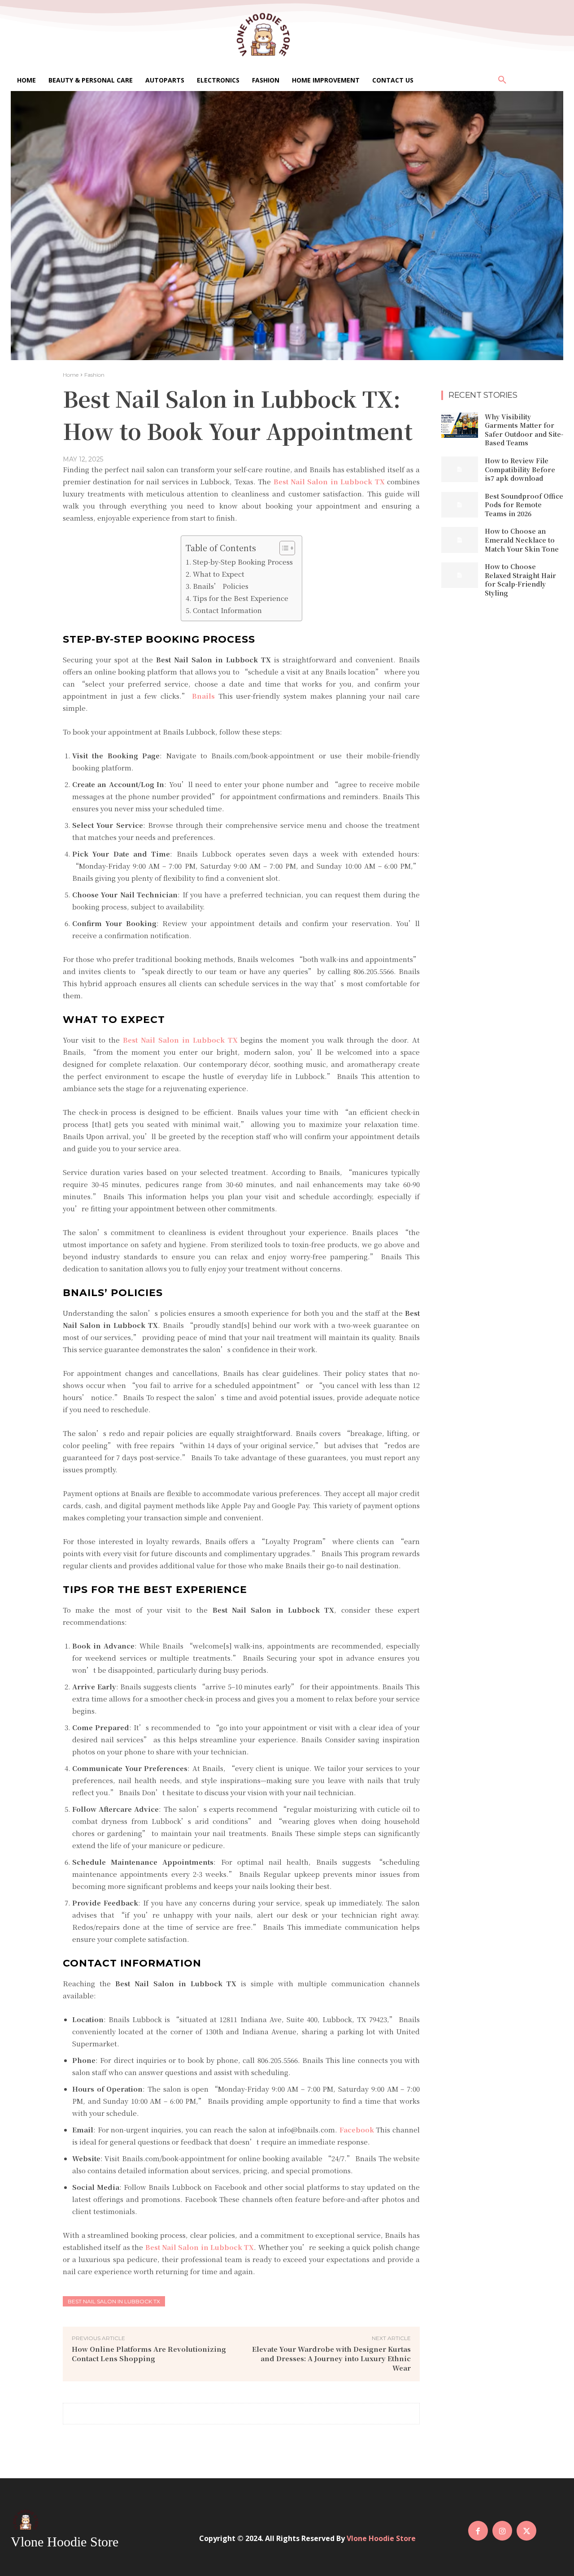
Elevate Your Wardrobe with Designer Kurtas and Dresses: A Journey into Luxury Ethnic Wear (331, 2358)
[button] (502, 80)
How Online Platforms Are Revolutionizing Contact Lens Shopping (149, 2354)
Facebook (356, 2130)
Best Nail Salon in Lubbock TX (114, 2301)
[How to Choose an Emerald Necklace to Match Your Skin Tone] (460, 540)
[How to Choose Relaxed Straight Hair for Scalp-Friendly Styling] (460, 575)
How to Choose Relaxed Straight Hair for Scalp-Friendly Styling (520, 580)
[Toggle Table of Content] (283, 548)
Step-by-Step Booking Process (243, 562)
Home (71, 375)
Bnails (202, 696)
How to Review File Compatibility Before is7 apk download (520, 469)
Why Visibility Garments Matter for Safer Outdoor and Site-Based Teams (524, 430)
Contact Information (227, 610)
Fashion (94, 375)
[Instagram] (502, 2531)
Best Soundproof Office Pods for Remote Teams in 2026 (524, 505)
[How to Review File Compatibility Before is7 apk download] (460, 469)
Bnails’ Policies (221, 586)
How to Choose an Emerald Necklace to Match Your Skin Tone (522, 540)
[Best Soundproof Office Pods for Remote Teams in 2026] (460, 505)
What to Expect (219, 574)
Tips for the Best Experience (241, 598)
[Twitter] (526, 2531)
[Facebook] (478, 2531)
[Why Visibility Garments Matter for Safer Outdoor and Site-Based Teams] (460, 425)
